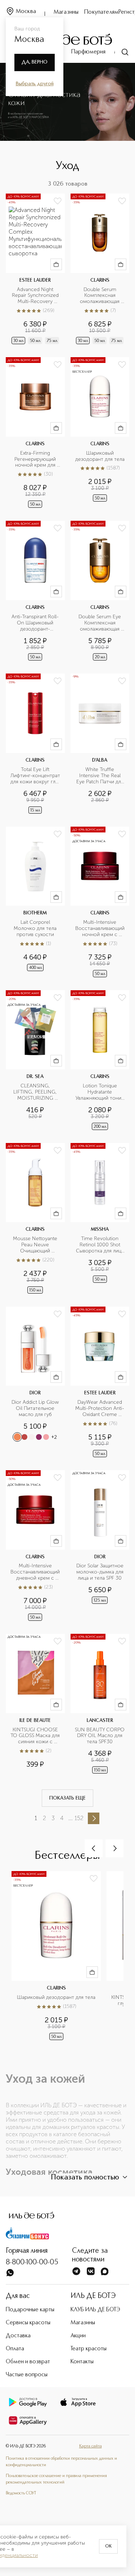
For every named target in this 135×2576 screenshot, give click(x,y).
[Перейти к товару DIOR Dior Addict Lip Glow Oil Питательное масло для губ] (35, 1383)
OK (108, 2546)
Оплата (15, 2349)
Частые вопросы (27, 2375)
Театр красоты (89, 2349)
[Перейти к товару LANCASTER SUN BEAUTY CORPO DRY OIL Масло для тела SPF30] (100, 1704)
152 (79, 1818)
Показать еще (67, 1798)
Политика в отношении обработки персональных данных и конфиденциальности (61, 2462)
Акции (78, 2336)
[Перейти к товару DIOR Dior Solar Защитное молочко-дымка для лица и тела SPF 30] (100, 1546)
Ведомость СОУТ (21, 2493)
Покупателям (101, 12)
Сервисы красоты (28, 2323)
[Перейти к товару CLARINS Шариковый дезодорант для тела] (100, 433)
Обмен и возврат (28, 2362)
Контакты (82, 2362)
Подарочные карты (30, 2310)
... (71, 1818)
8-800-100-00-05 (32, 2263)
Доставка (18, 2336)
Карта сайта (91, 2446)
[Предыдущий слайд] (94, 1848)
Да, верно (35, 62)
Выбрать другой (35, 84)
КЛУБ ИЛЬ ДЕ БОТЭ (95, 2310)
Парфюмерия (88, 52)
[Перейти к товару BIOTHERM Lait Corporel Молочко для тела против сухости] (35, 903)
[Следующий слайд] (114, 1848)
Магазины (66, 12)
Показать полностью (85, 2178)
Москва (26, 12)
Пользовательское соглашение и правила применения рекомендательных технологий (56, 2479)
